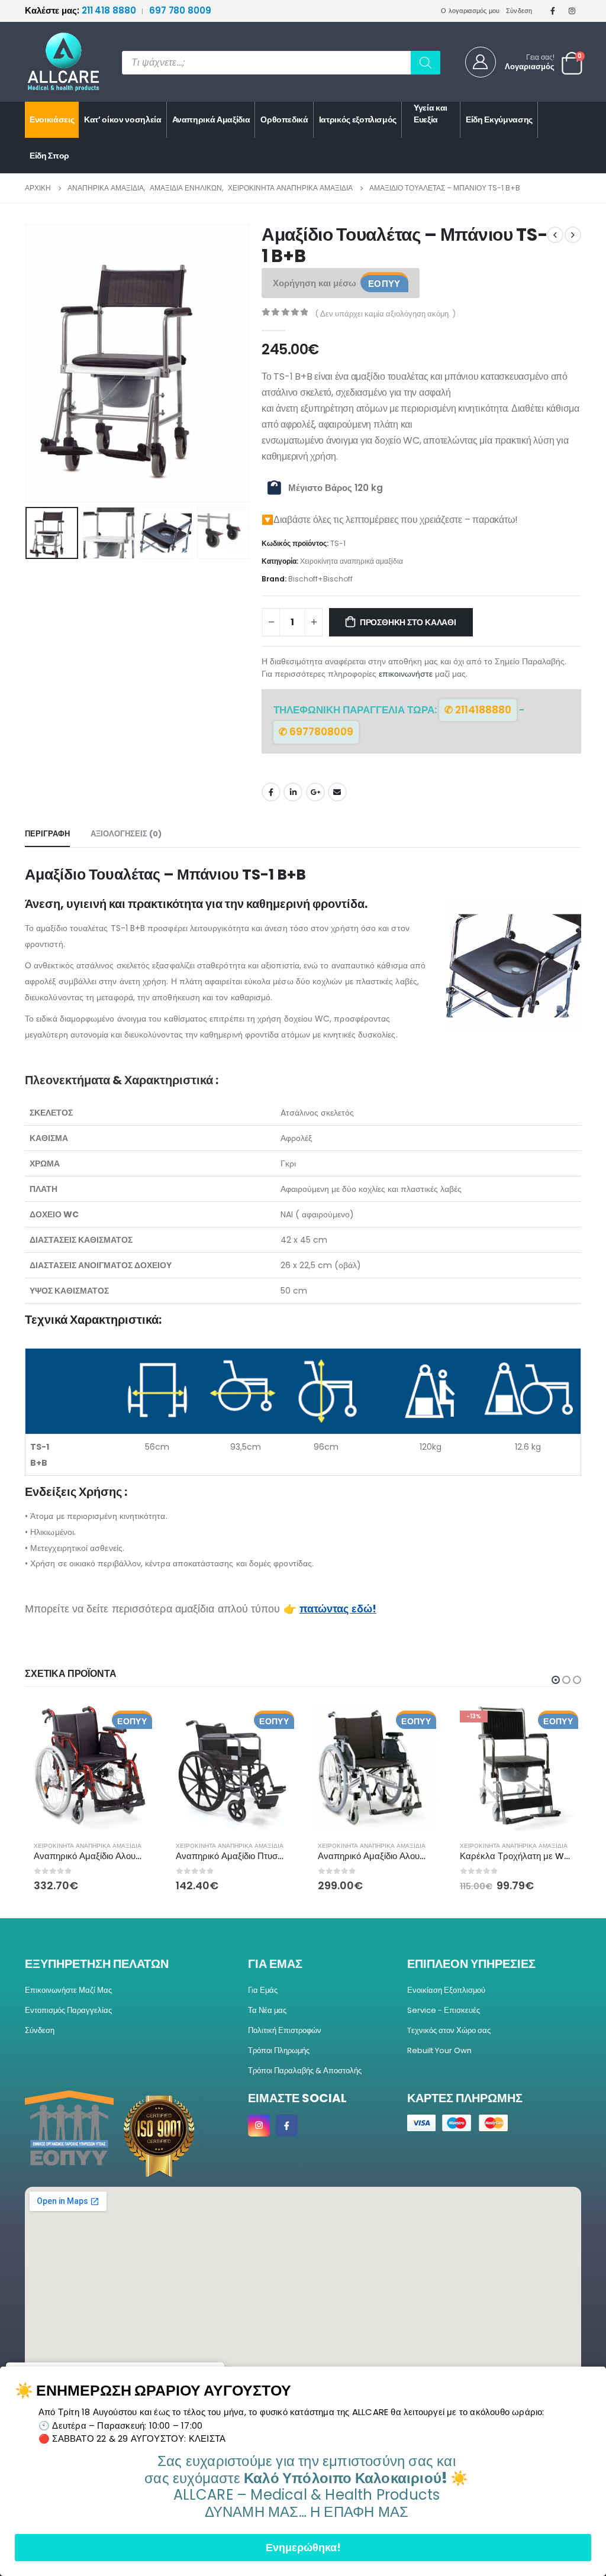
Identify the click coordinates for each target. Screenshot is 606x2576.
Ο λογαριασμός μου (470, 11)
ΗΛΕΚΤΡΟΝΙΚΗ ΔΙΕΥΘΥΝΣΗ (337, 792)
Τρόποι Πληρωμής (279, 2050)
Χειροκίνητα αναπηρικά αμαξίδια (352, 561)
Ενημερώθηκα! (303, 2547)
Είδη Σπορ (49, 156)
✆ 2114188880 (478, 710)
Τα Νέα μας (267, 2010)
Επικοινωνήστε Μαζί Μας (68, 1990)
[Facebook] (553, 11)
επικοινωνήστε (406, 674)
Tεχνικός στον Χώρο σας (449, 2030)
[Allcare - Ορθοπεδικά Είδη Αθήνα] (54, 62)
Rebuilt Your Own (439, 2050)
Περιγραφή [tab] (47, 834)
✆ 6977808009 (316, 732)
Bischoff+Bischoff (320, 579)
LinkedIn (293, 792)
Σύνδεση (519, 11)
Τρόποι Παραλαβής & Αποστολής (305, 2071)
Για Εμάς (263, 1990)
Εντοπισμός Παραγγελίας (68, 2010)
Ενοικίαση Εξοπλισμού (446, 1990)
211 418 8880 (81, 10)
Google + (315, 792)
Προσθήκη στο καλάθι (408, 622)
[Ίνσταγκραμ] (572, 11)
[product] (90, 1767)
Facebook (271, 792)
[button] (28, 363)
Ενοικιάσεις (52, 119)
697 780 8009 (180, 10)
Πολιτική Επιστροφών (285, 2030)
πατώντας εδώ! (338, 1609)
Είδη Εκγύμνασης (499, 119)
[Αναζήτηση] (426, 63)
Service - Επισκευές (444, 2010)
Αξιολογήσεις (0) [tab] (126, 834)
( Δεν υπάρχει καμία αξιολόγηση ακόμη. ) (385, 314)
